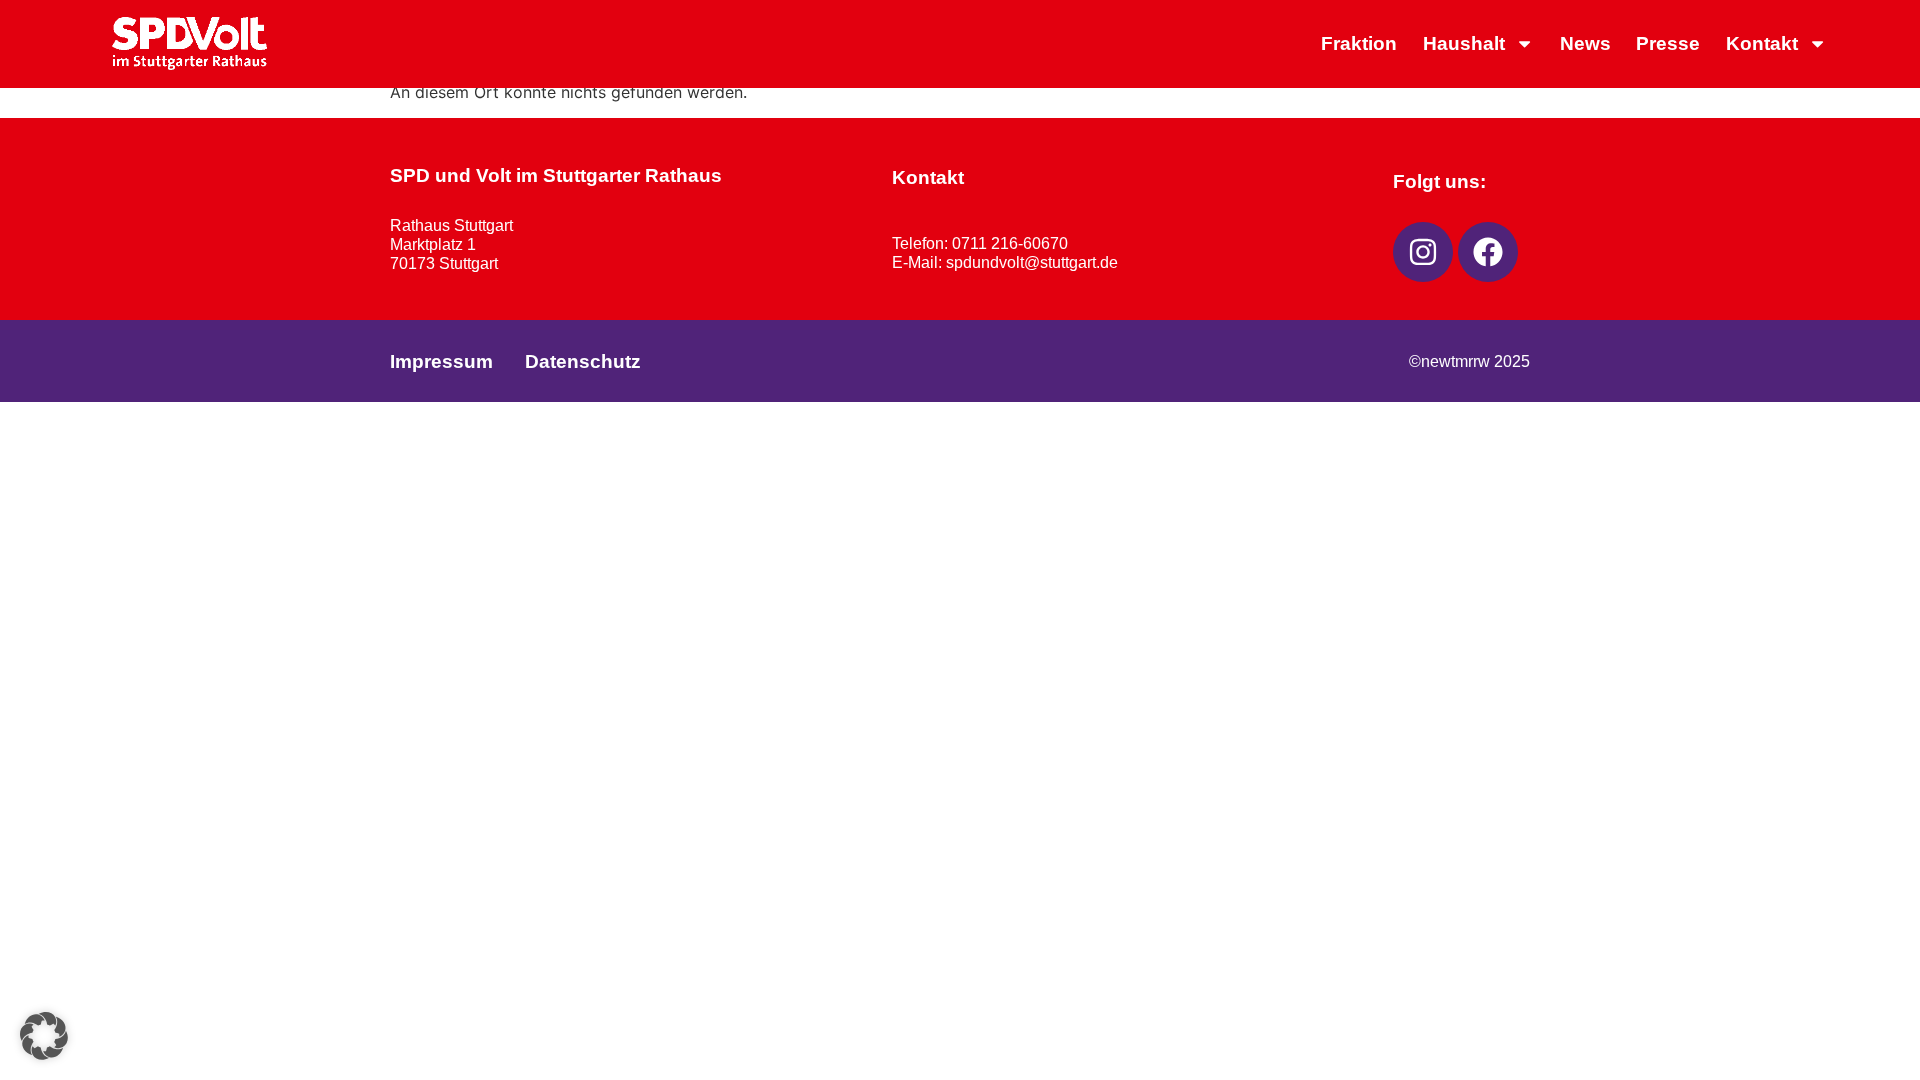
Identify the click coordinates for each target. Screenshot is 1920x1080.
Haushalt (1464, 43)
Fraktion (1359, 43)
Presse (1668, 43)
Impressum (441, 361)
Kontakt (1762, 43)
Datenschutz (583, 361)
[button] (44, 1036)
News (1585, 43)
